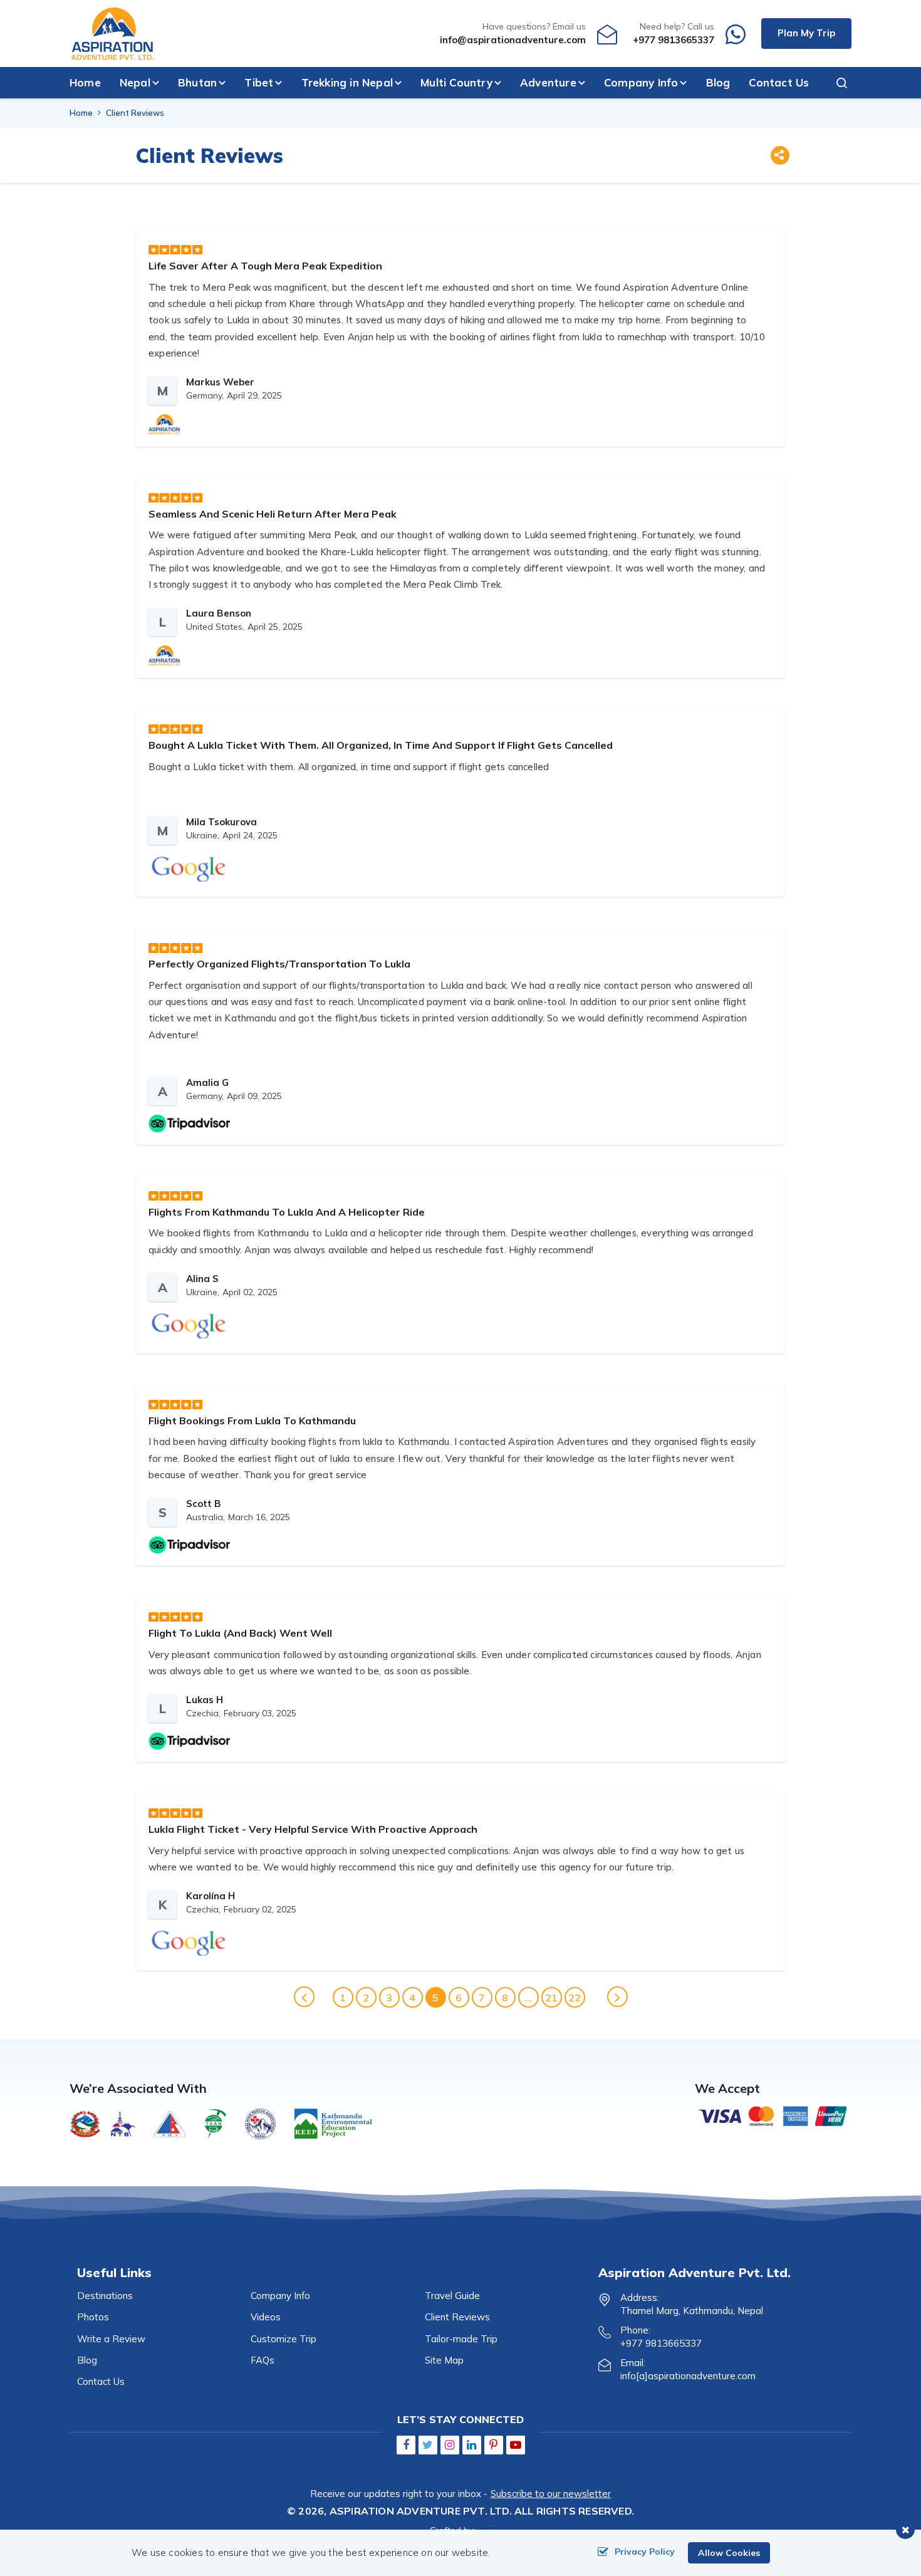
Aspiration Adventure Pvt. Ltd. (421, 2511)
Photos (93, 2317)
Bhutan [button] (197, 82)
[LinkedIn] (472, 2445)
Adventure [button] (548, 82)
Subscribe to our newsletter (551, 2494)
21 (551, 1998)
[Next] (617, 1997)
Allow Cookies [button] (729, 2553)
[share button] (779, 157)
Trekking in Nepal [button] (347, 82)
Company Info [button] (641, 82)
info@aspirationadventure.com (513, 40)
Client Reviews (457, 2317)
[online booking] (773, 2115)
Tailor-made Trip (461, 2339)
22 (575, 1998)
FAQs (263, 2360)
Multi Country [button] (456, 82)
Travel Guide (452, 2296)
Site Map (444, 2360)
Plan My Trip (806, 33)
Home (85, 82)
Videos (266, 2317)
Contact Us (779, 82)
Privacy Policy (645, 2552)
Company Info (280, 2296)
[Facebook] (406, 2445)
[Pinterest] (494, 2445)
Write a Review (111, 2339)
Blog (718, 82)
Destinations (105, 2296)
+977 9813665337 (674, 40)
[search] (836, 83)
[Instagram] (450, 2445)
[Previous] (304, 1997)
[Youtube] (516, 2445)
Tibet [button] (259, 82)
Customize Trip (284, 2339)
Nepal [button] (135, 82)
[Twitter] (428, 2445)
